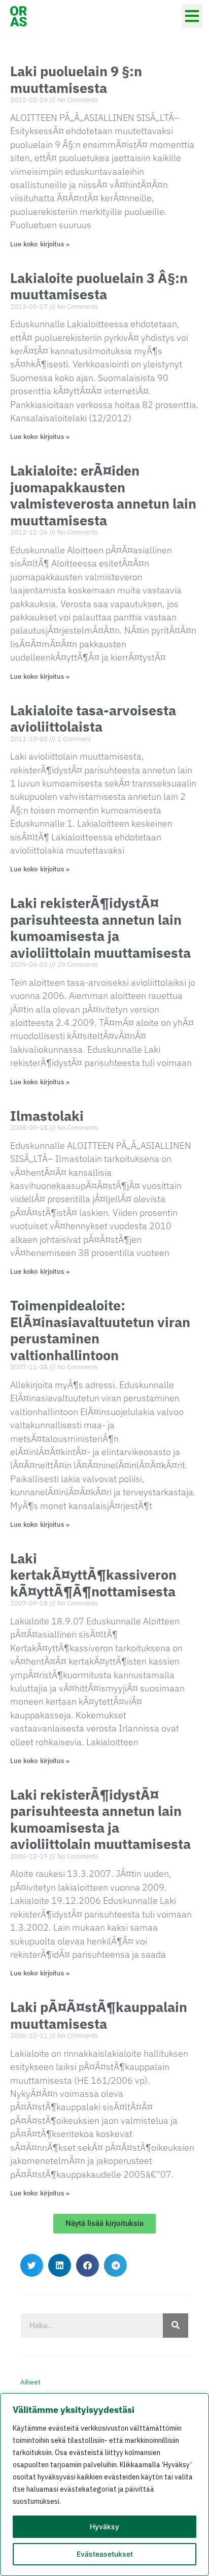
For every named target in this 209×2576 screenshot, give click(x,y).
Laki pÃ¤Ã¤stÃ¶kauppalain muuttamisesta (99, 2015)
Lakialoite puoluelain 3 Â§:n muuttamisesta (99, 286)
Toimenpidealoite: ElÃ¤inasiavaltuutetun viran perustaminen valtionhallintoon (100, 1330)
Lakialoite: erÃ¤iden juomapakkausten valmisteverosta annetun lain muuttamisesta (103, 495)
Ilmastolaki (47, 1116)
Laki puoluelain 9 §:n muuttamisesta (76, 79)
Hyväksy (104, 2526)
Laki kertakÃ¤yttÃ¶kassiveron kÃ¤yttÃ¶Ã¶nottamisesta (93, 1575)
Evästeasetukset (105, 2554)
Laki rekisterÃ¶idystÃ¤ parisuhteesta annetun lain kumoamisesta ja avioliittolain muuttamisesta (100, 927)
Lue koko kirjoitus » (40, 244)
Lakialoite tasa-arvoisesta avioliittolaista (93, 718)
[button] (193, 16)
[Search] (176, 2326)
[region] (104, 2485)
